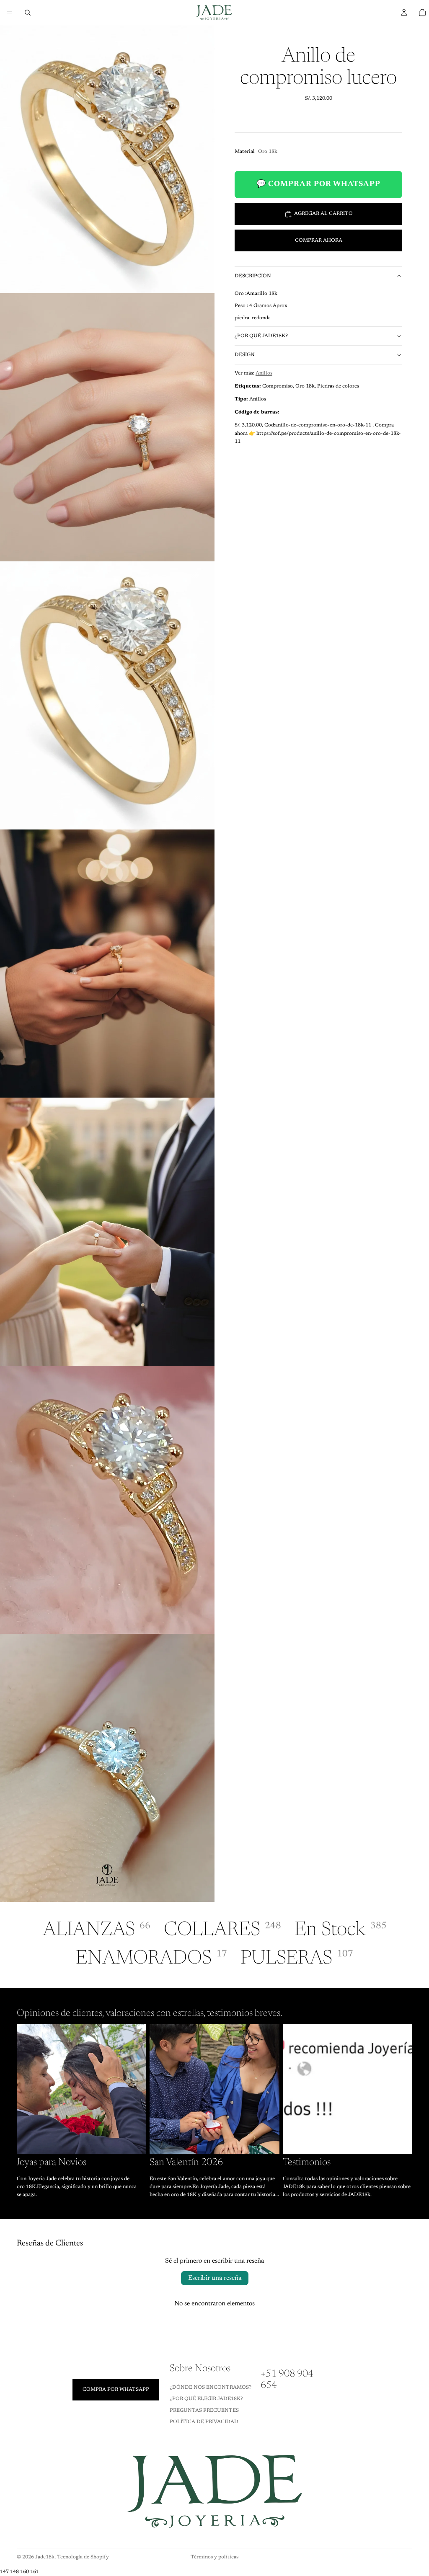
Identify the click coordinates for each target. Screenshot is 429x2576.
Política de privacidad (204, 2421)
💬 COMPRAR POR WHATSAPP (318, 184)
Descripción (253, 276)
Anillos (264, 373)
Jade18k (45, 2557)
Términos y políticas (214, 2557)
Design (245, 355)
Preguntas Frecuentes (204, 2410)
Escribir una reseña (215, 2278)
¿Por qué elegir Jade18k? (206, 2399)
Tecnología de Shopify (83, 2557)
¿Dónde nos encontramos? (211, 2387)
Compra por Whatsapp (116, 2389)
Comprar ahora (319, 240)
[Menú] (10, 13)
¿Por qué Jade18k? (261, 336)
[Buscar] (28, 13)
